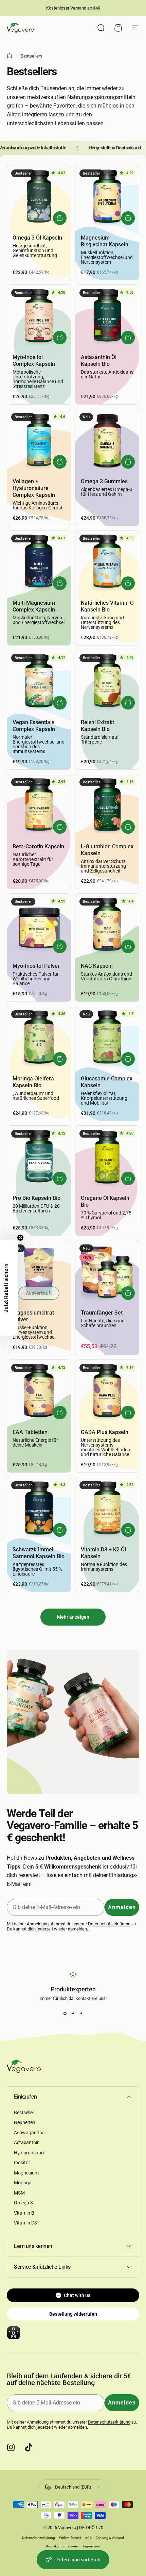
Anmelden (122, 1907)
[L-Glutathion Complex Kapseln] (107, 806)
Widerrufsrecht (70, 2538)
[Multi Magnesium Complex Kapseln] (39, 562)
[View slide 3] (81, 2013)
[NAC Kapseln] (107, 925)
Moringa (23, 2183)
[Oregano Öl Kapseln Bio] (107, 1157)
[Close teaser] (20, 1238)
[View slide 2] (73, 2013)
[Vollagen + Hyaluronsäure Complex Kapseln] (39, 441)
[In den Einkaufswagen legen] (60, 218)
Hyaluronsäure (30, 2153)
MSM (19, 2193)
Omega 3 (23, 2203)
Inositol (22, 2163)
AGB (88, 2538)
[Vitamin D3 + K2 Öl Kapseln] (107, 1509)
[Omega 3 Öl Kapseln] (39, 197)
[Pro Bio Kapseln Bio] (39, 1157)
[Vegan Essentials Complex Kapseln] (39, 682)
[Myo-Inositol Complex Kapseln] (39, 317)
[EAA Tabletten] (39, 1392)
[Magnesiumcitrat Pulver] (39, 1272)
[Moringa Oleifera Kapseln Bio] (39, 1038)
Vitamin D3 (25, 2223)
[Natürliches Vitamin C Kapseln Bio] (107, 562)
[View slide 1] (65, 2013)
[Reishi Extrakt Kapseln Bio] (107, 682)
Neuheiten (25, 2122)
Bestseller (24, 2113)
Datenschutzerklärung (109, 1924)
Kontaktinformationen (62, 2546)
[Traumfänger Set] (107, 1272)
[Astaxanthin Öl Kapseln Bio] (107, 317)
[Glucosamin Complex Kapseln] (107, 1038)
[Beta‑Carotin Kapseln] (39, 806)
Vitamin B (24, 2213)
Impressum (92, 2546)
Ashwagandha (29, 2133)
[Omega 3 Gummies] (107, 441)
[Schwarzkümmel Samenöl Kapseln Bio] (39, 1509)
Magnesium (26, 2173)
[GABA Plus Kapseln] (107, 1392)
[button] (9, 1288)
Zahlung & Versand (110, 2538)
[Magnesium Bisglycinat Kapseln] (107, 197)
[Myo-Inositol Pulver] (39, 925)
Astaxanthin (27, 2142)
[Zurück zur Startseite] (10, 56)
